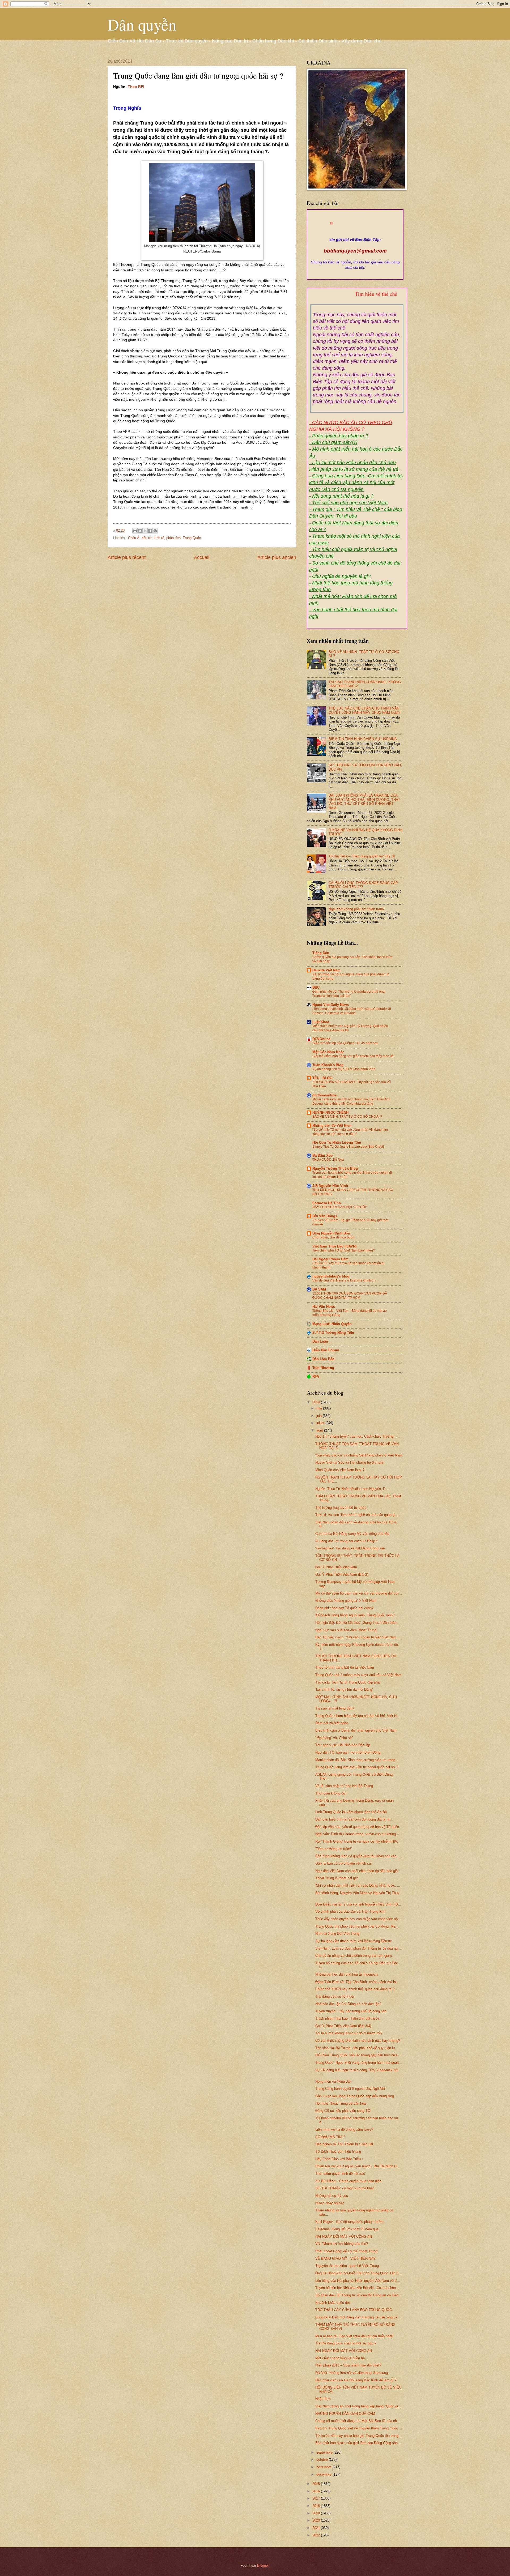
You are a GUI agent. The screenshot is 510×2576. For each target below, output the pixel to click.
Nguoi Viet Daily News (331, 1005)
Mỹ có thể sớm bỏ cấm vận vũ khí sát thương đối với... (359, 1593)
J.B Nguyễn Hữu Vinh (330, 1186)
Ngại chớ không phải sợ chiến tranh (356, 909)
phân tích (173, 538)
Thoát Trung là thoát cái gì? (337, 1878)
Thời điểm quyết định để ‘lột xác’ (341, 2174)
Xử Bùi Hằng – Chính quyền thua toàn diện (348, 2181)
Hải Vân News (324, 1307)
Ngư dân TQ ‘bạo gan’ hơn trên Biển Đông (348, 1752)
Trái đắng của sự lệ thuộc (335, 1996)
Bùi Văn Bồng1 (325, 1216)
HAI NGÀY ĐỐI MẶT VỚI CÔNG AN (344, 2237)
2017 (317, 2498)
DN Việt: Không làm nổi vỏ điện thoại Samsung (352, 2373)
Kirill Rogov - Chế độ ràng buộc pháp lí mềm (349, 2222)
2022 (317, 2535)
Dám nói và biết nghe (332, 1723)
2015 (317, 2484)
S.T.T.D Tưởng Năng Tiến (333, 1333)
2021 (317, 2528)
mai (320, 1408)
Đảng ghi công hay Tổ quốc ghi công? (344, 1608)
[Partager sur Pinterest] (155, 531)
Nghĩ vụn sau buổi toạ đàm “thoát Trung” (346, 1630)
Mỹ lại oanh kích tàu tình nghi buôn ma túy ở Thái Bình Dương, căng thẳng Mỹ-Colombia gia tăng (351, 1101)
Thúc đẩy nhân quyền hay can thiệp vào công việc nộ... (358, 1919)
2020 (317, 2520)
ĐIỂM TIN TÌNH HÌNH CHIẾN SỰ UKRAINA (363, 739)
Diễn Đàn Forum (326, 1350)
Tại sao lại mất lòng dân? (335, 1708)
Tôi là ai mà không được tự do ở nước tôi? (349, 2033)
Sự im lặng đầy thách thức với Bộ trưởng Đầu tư (353, 1941)
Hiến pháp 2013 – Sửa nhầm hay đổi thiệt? (348, 2365)
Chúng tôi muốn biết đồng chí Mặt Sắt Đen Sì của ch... (358, 2421)
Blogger (263, 2566)
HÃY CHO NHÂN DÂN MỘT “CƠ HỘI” (340, 1207)
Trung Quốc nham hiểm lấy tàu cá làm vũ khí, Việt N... (358, 1716)
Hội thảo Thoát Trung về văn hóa (341, 2103)
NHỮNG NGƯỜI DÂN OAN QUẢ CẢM (345, 2414)
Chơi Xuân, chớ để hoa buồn (333, 1237)
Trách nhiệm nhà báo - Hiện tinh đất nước (348, 2018)
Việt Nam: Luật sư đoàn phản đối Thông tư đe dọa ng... (358, 1948)
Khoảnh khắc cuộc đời (333, 2303)
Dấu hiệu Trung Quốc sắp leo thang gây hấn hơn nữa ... (358, 2055)
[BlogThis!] (140, 531)
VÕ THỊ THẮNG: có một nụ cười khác (345, 2188)
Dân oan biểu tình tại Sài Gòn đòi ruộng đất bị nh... (354, 1819)
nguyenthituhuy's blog (331, 1276)
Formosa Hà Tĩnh (327, 1203)
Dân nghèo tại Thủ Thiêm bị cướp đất (344, 2144)
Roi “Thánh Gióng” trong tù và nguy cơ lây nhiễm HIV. (357, 1841)
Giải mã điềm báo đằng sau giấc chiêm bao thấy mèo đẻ (353, 1056)
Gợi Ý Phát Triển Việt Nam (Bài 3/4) (343, 2026)
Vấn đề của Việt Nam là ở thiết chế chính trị (343, 1280)
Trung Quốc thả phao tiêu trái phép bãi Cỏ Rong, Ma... (357, 1926)
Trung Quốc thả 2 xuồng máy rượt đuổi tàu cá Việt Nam (358, 1675)
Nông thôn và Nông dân (333, 2081)
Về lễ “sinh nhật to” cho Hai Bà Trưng (344, 1786)
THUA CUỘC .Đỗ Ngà (328, 1160)
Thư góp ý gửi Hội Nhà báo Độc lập (343, 1745)
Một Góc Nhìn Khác (328, 1052)
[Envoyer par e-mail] (135, 531)
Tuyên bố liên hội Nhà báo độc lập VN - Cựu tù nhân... (357, 2288)
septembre (325, 2452)
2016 (317, 2491)
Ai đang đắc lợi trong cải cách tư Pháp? (346, 1541)
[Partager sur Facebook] (150, 531)
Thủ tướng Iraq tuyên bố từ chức (341, 1508)
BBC (316, 987)
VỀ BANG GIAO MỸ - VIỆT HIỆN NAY (345, 2259)
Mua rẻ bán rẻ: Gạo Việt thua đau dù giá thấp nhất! (354, 2336)
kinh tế (159, 538)
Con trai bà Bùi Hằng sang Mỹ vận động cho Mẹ (352, 1534)
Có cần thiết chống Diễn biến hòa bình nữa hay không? (358, 2041)
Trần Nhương (323, 1368)
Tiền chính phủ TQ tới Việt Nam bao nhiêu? (344, 1250)
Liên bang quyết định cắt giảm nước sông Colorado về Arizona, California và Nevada (352, 1011)
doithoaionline (324, 1095)
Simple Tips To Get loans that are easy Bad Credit (348, 1147)
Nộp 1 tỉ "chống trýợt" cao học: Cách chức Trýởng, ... (357, 1436)
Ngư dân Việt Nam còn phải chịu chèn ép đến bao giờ (357, 1871)
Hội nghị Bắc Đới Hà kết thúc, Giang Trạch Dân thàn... (357, 1623)
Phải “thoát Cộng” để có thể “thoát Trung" (347, 2251)
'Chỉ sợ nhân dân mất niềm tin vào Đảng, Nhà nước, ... (358, 1885)
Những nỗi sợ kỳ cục (332, 2196)
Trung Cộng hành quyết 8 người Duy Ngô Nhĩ (350, 2089)
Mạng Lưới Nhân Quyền (332, 1324)
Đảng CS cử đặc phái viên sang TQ (343, 2111)
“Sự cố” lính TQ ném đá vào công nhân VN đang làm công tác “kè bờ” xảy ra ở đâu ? (350, 1132)
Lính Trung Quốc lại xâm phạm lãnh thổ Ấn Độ (351, 1812)
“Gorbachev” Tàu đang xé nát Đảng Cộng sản (350, 1548)
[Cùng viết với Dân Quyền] (355, 234)
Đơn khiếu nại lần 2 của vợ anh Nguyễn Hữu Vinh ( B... (358, 1904)
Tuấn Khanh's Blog (328, 1065)
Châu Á (134, 538)
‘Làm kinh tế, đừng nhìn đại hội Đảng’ (344, 1689)
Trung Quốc (192, 538)
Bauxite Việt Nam (326, 970)
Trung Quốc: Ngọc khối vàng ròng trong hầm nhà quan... (359, 2063)
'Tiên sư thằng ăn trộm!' (333, 1849)
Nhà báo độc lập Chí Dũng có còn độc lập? (348, 2004)
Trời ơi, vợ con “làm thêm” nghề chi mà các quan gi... (357, 1515)
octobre (323, 2460)
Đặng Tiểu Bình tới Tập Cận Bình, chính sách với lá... (357, 1982)
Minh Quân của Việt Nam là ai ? (340, 1470)
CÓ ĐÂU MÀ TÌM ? (330, 2137)
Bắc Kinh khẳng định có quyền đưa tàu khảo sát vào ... (358, 1856)
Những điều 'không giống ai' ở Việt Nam (346, 1601)
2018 (317, 2506)
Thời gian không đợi (331, 1793)
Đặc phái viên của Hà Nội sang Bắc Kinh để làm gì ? (356, 2380)
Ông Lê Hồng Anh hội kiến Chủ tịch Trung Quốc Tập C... (359, 2273)
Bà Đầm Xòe (322, 1155)
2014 (317, 1402)
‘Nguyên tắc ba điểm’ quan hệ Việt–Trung (347, 2266)
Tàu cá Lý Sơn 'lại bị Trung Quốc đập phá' (348, 1682)
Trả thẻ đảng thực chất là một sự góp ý (346, 2343)
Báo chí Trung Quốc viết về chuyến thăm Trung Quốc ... (359, 2428)
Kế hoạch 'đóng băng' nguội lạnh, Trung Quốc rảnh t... (357, 1615)
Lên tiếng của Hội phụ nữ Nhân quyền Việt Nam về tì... (358, 2281)
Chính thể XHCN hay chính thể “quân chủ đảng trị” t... (357, 1989)
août (320, 1430)
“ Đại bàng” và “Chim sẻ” (334, 1738)
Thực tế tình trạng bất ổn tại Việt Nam (345, 1667)
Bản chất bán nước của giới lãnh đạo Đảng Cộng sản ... (359, 2443)
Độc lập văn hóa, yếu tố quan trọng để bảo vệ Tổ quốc (357, 1827)
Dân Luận (320, 1341)
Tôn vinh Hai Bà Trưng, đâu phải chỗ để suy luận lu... (357, 2048)
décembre (324, 2474)
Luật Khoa (321, 1022)
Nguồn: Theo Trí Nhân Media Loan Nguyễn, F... (352, 1489)
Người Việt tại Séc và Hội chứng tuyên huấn (350, 1462)
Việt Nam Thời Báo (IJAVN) (334, 1246)
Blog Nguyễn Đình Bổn (331, 1233)
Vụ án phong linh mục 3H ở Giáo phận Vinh (344, 1069)
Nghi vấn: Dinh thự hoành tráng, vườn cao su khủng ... (358, 1834)
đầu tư (147, 538)
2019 (317, 2513)
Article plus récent (127, 557)
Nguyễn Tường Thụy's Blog (335, 1169)
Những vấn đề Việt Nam (332, 1125)
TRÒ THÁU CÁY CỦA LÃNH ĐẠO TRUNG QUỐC (354, 2310)
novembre (324, 2467)
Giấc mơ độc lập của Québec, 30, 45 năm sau (345, 1043)
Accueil (202, 557)
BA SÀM (319, 1289)
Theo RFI (136, 87)
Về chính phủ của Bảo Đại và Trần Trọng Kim (350, 1911)
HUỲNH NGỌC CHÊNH (330, 1112)
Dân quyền (142, 24)
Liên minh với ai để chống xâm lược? (344, 2129)
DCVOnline (321, 1039)
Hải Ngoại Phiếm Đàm (330, 1259)
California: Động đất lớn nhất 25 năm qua (347, 2229)
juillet (321, 1423)
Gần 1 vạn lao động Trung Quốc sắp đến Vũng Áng (355, 2096)
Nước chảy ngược (330, 2203)
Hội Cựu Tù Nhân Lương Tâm (337, 1142)
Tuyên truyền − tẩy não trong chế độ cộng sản (351, 2011)
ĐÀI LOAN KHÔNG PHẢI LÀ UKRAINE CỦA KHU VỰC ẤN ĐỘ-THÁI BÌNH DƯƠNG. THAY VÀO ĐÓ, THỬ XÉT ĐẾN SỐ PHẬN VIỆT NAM (364, 802)
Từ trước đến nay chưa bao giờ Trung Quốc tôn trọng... (358, 2436)
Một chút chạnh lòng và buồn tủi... (342, 2358)
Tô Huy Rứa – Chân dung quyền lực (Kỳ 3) (362, 856)
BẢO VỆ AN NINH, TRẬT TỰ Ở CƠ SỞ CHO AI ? (347, 1117)
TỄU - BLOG (322, 1078)
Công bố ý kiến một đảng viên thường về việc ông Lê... (358, 2317)
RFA (316, 1376)
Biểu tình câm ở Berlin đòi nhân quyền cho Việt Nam (356, 1730)
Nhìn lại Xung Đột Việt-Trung (337, 1934)
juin (320, 1416)
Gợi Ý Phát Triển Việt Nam (336, 1567)
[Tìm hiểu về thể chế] (357, 300)
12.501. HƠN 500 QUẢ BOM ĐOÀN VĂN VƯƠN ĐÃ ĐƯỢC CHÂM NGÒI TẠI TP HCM (350, 1296)
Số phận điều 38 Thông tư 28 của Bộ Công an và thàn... (358, 2295)
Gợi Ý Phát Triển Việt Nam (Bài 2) (342, 1575)
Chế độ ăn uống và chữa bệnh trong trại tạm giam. (354, 1956)
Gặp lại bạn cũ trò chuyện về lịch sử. (344, 1863)
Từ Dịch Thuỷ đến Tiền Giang (338, 2152)
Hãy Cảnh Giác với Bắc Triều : (339, 2159)
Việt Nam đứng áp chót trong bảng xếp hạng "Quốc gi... (358, 2406)
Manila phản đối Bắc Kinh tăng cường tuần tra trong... (357, 1760)
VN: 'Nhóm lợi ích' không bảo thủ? (342, 2244)
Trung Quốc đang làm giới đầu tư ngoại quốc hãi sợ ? (357, 1767)
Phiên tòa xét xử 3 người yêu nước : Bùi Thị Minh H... (358, 2166)
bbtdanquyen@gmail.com (355, 251)
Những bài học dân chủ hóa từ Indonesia (347, 1974)
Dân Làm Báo (323, 1359)
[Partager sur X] (145, 531)
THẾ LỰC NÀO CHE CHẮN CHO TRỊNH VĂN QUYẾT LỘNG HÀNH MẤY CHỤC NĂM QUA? (364, 710)
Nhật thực (323, 2399)
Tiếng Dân (321, 953)
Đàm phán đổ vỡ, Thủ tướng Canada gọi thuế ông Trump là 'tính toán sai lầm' (348, 994)
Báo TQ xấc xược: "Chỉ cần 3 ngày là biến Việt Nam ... (358, 1637)
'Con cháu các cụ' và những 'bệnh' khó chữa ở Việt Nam (359, 1455)
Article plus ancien (277, 557)
